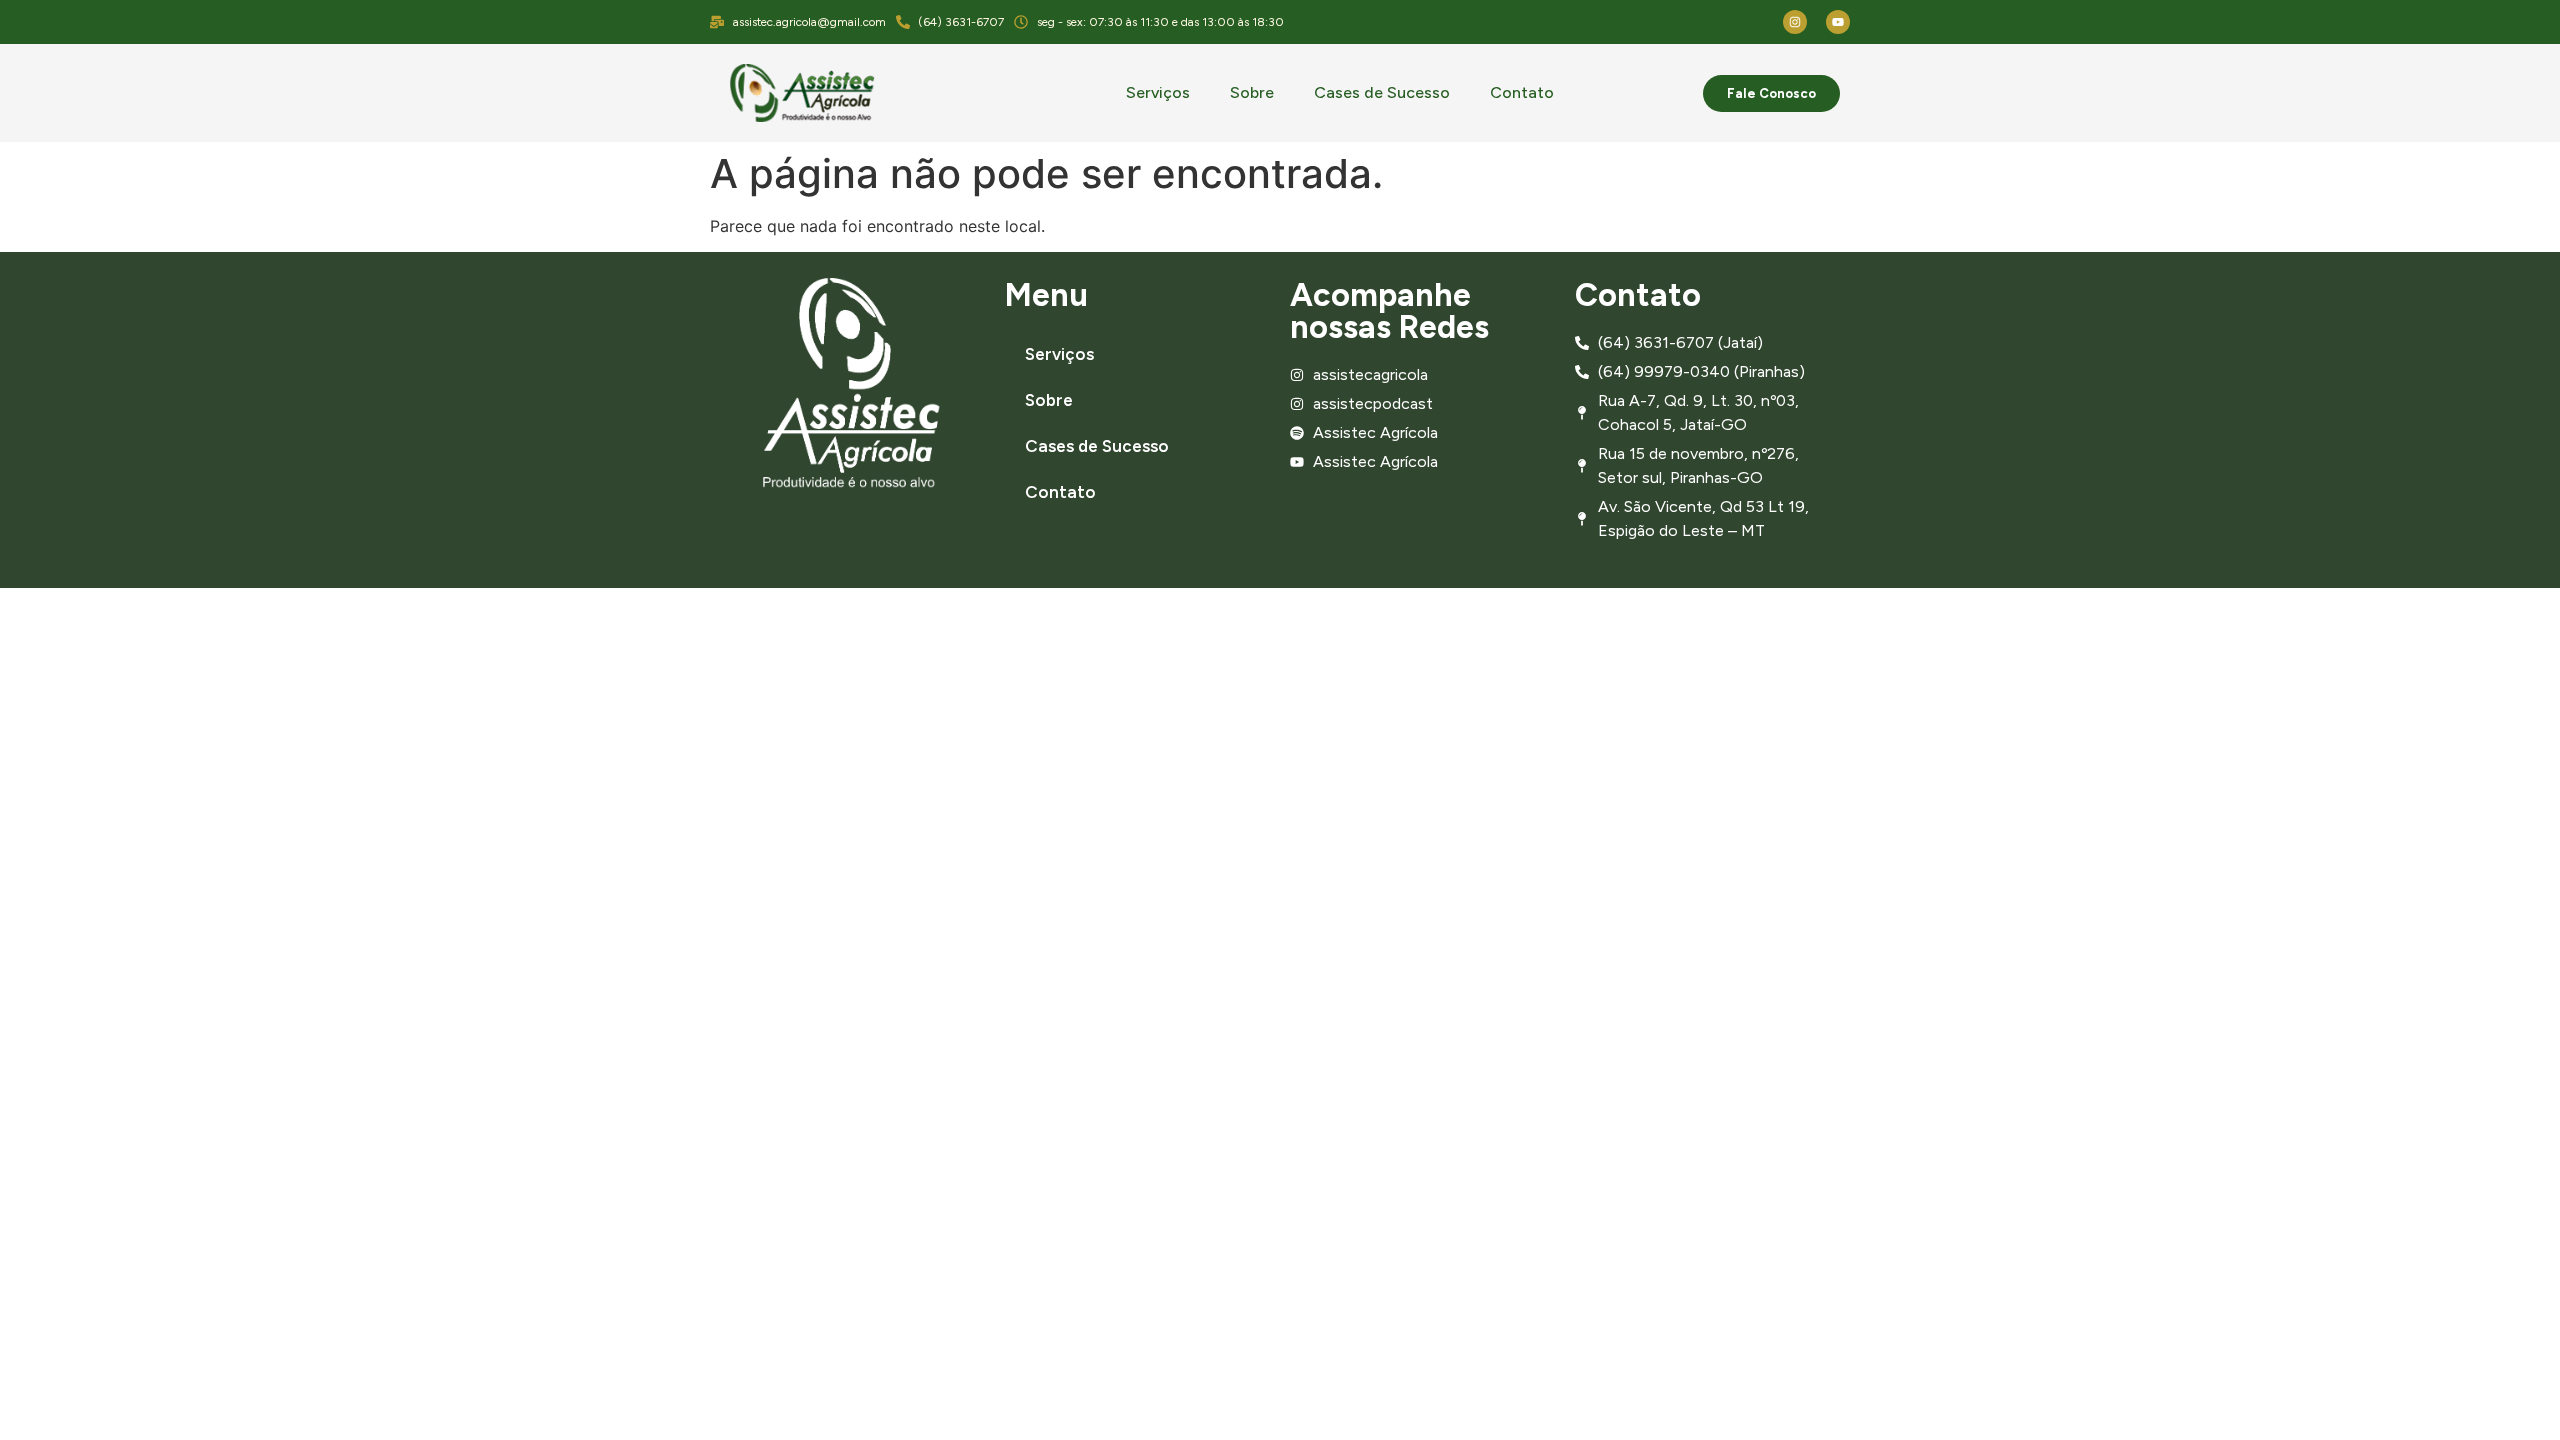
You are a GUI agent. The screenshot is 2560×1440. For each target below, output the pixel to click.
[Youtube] (1838, 22)
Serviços (1158, 92)
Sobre (1252, 92)
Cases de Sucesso (1382, 92)
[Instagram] (1795, 22)
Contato (1522, 92)
